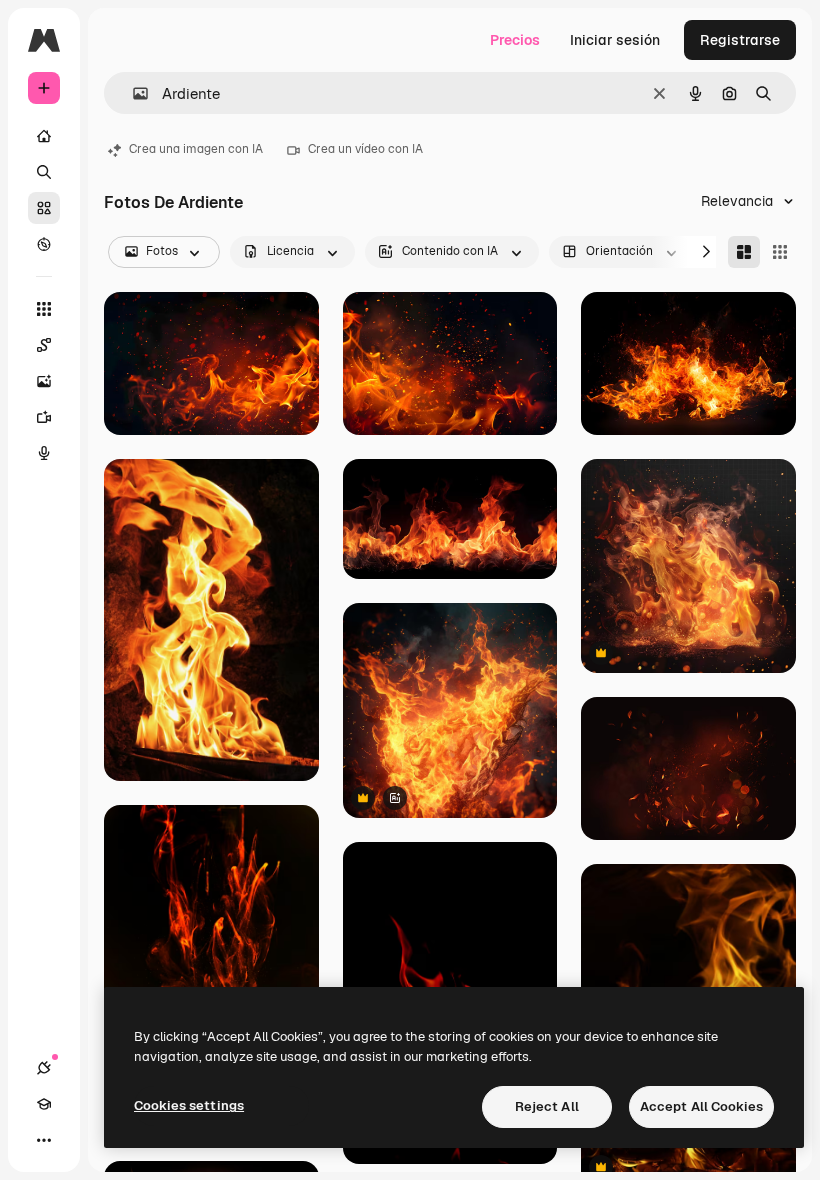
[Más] (44, 1140)
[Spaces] (44, 345)
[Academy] (44, 1104)
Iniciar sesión (615, 40)
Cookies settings (189, 1105)
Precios (515, 40)
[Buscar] (44, 172)
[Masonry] (744, 252)
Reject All (547, 1106)
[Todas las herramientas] (44, 309)
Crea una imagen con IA (196, 149)
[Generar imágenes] (44, 381)
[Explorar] (44, 244)
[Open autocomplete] (132, 93)
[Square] (780, 252)
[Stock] (44, 208)
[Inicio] (44, 136)
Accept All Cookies (701, 1106)
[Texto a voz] (44, 453)
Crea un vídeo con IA (365, 149)
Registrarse (740, 40)
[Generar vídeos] (44, 417)
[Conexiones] (44, 1068)
